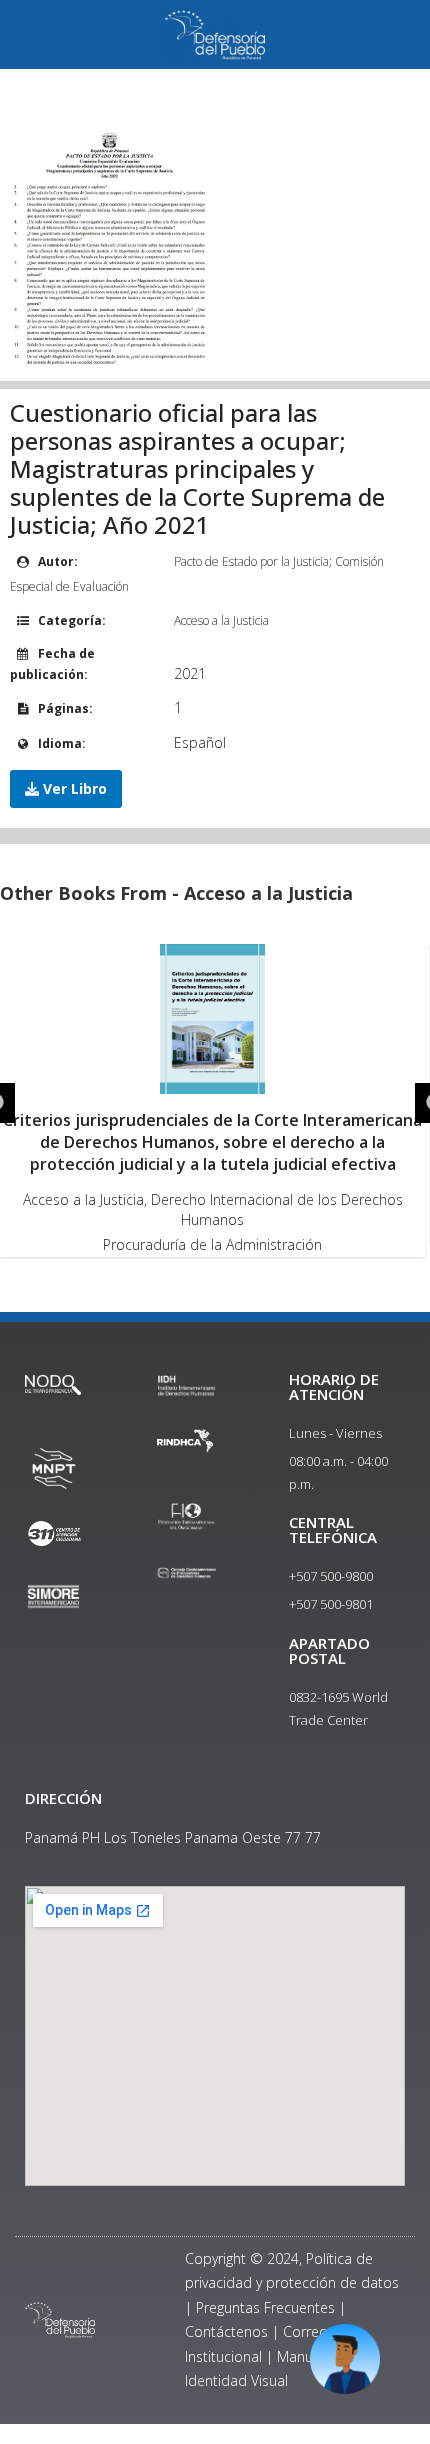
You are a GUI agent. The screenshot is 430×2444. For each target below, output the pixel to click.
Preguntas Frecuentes (265, 2307)
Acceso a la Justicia (221, 620)
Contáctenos (226, 2331)
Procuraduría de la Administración (212, 1244)
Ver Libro (73, 788)
